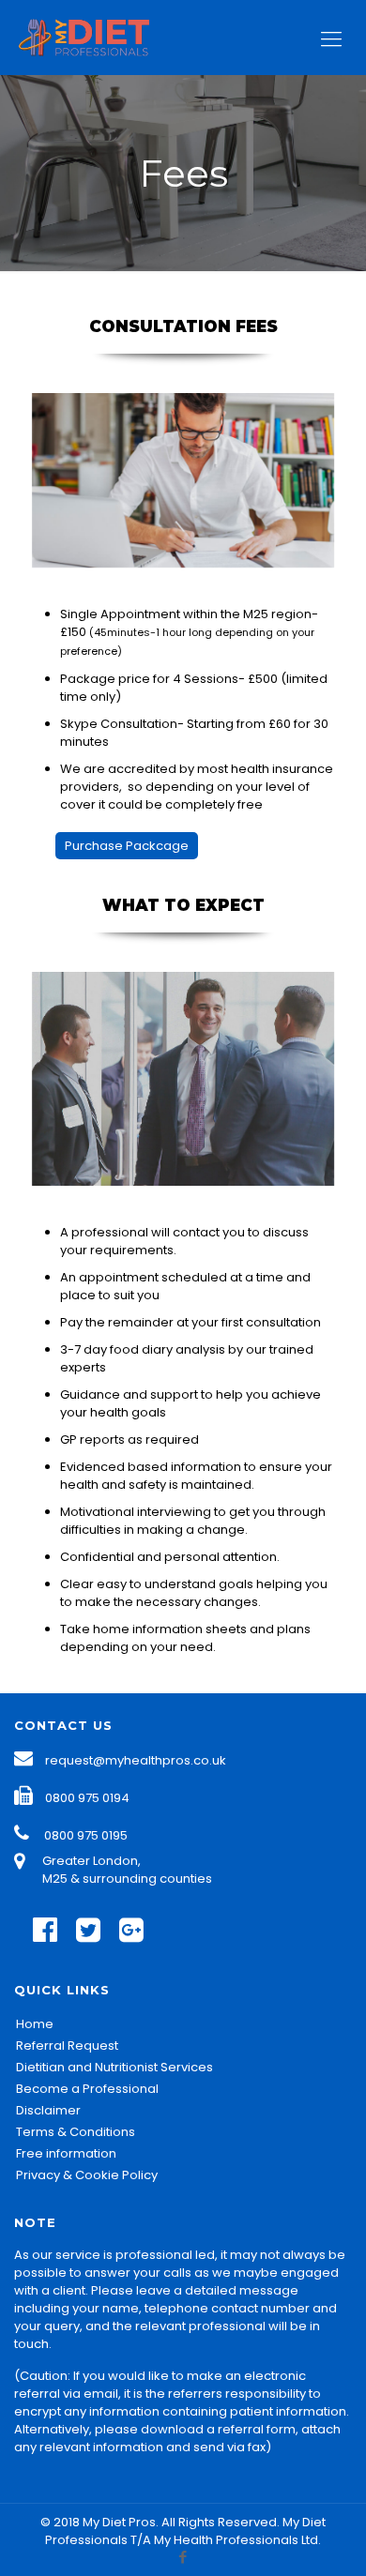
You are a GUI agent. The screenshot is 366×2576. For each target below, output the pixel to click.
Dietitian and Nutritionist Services (114, 2067)
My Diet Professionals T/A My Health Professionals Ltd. (185, 2531)
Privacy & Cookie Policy (87, 2175)
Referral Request (67, 2046)
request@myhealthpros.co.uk (136, 1760)
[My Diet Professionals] (100, 38)
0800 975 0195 (86, 1835)
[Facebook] (183, 2557)
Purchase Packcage (127, 846)
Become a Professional (87, 2089)
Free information (66, 2153)
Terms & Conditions (76, 2132)
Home (35, 2024)
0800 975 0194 (87, 1798)
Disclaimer (48, 2110)
